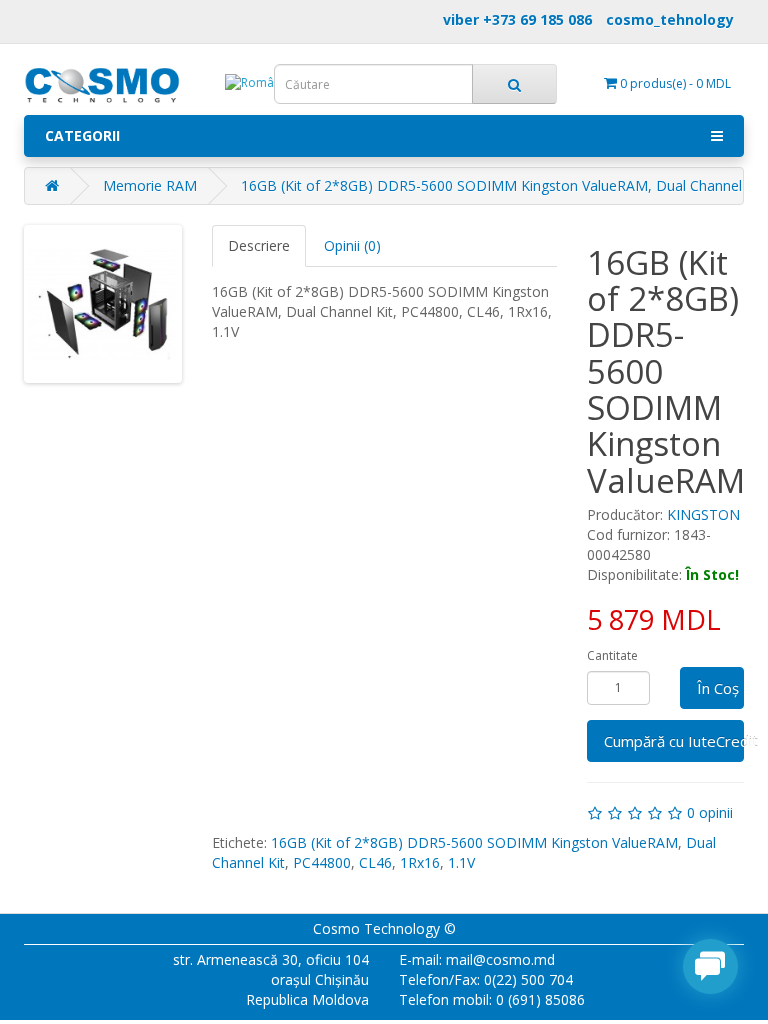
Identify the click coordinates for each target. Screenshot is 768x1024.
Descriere (259, 245)
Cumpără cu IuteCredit (674, 741)
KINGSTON (703, 514)
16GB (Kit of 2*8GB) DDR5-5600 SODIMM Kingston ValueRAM (474, 842)
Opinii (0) (352, 245)
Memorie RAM (150, 185)
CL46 (375, 862)
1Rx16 (420, 862)
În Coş (718, 688)
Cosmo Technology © (384, 928)
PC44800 (322, 862)
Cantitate (612, 655)
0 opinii (710, 812)
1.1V (461, 862)
